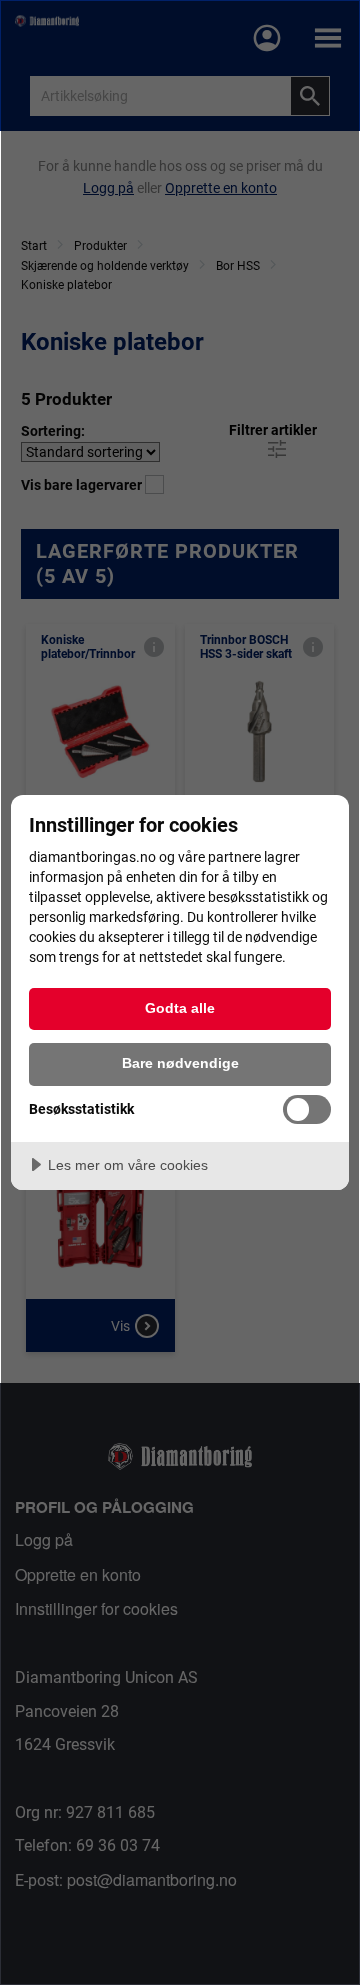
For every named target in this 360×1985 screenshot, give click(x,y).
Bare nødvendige (180, 1063)
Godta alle (180, 1008)
